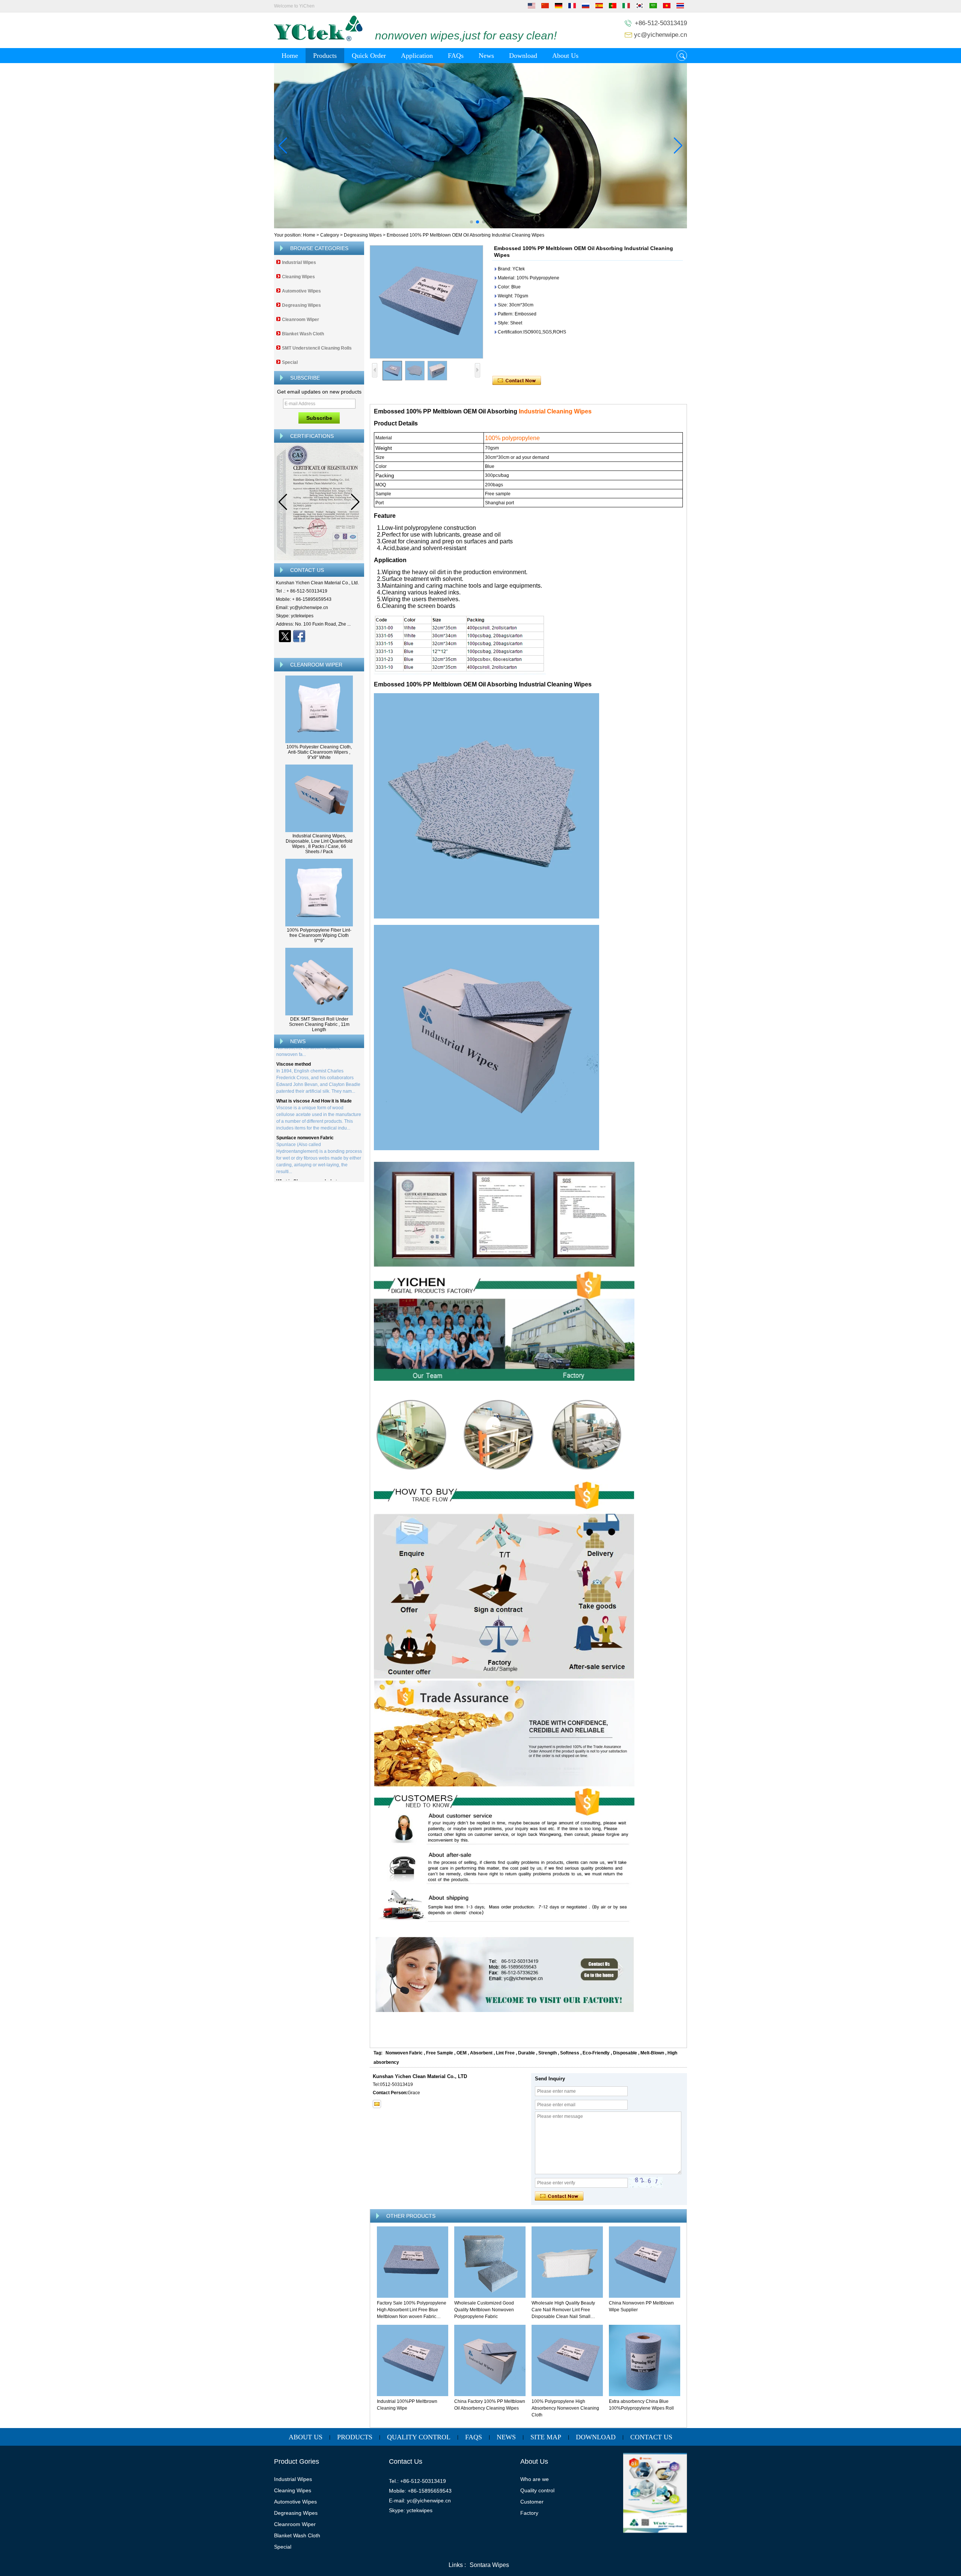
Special (290, 362)
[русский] (586, 7)
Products (325, 56)
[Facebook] (299, 636)
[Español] (599, 7)
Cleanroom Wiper (301, 320)
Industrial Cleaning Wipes (554, 411)
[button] (471, 222)
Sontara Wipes (489, 2565)
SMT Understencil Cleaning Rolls (317, 348)
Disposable (625, 2053)
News (486, 56)
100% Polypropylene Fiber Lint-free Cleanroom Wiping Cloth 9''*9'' (319, 935)
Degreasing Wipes (363, 235)
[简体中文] (545, 7)
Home (290, 56)
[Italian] (626, 7)
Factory (529, 2513)
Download (523, 56)
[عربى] (653, 7)
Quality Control (419, 2437)
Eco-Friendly (596, 2053)
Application (417, 56)
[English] (532, 7)
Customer (532, 2502)
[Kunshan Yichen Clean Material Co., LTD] (318, 40)
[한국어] (640, 7)
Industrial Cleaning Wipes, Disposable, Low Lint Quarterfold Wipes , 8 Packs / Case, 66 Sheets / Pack (319, 844)
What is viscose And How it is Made (314, 1069)
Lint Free (505, 2053)
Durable (526, 2053)
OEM (462, 2053)
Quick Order (369, 56)
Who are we (535, 2479)
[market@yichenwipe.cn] (377, 2104)
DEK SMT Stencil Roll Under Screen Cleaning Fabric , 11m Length (319, 1024)
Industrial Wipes (299, 262)
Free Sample (440, 2053)
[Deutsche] (559, 7)
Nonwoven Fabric (404, 2053)
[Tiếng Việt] (667, 7)
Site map (546, 2437)
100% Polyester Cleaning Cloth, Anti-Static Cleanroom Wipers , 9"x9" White (319, 752)
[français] (572, 7)
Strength (548, 2053)
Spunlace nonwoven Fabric (305, 1106)
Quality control (537, 2490)
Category (330, 235)
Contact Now (319, 649)
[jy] (480, 146)
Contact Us (651, 2437)
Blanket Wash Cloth (303, 334)
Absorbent (481, 2053)
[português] (613, 7)
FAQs (456, 56)
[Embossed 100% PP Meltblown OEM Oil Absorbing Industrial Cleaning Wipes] (426, 302)
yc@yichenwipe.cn (660, 35)
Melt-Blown (652, 2053)
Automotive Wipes (301, 291)
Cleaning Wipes (298, 277)
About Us (565, 56)
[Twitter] (285, 636)
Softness (570, 2053)
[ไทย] (680, 7)
